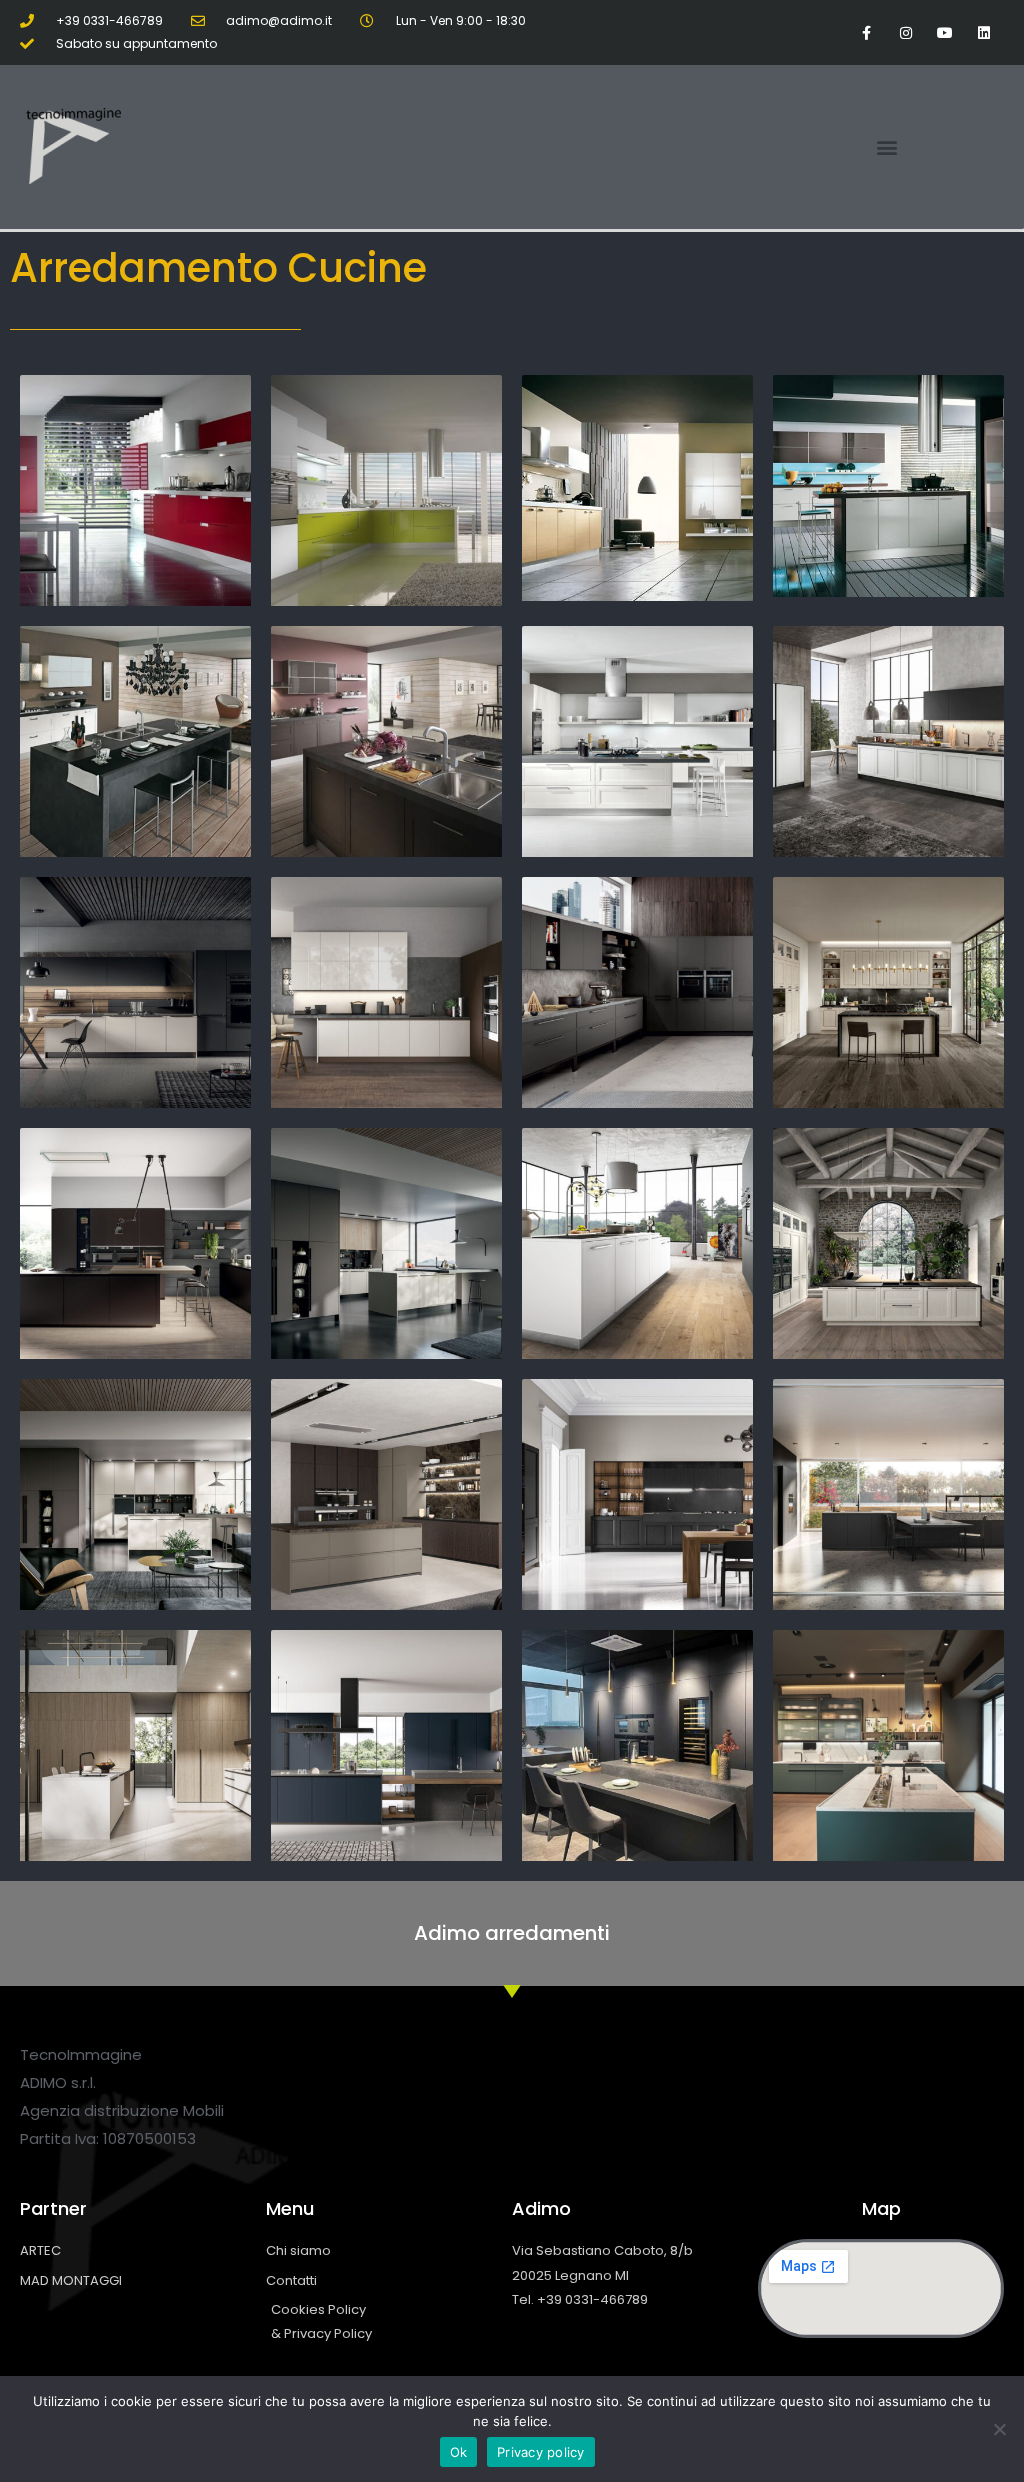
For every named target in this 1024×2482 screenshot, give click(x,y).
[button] (887, 147)
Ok (459, 2452)
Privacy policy (541, 2452)
